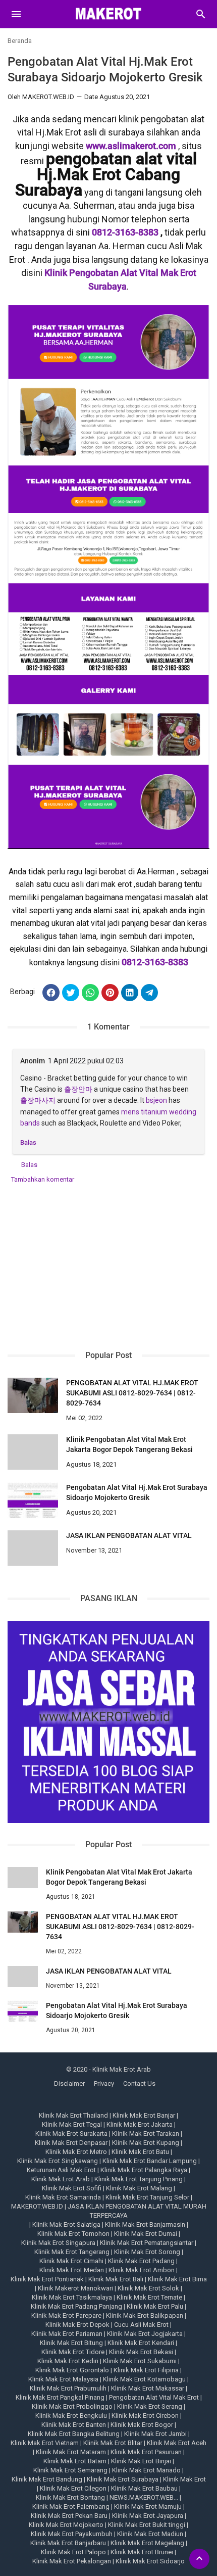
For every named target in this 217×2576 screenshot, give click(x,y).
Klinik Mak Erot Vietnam (45, 2443)
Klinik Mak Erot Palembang (71, 2507)
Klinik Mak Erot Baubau (144, 2488)
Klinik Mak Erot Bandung (47, 2479)
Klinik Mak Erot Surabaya (123, 2479)
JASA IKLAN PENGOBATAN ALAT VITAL (129, 1535)
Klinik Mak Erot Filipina (146, 2370)
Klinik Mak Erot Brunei (142, 2552)
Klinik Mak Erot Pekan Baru (69, 2516)
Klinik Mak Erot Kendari (141, 2343)
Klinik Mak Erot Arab (61, 2179)
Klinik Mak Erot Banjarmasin (145, 2224)
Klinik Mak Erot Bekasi (141, 2352)
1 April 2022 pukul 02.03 (86, 1061)
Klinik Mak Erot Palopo (73, 2552)
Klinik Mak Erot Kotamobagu (144, 2379)
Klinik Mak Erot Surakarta (71, 2134)
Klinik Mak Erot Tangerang (72, 2252)
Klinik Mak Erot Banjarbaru (68, 2543)
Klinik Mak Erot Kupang (146, 2143)
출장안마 (78, 1089)
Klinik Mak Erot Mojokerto (66, 2525)
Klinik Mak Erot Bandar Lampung (150, 2161)
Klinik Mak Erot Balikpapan (145, 2315)
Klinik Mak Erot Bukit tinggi (147, 2525)
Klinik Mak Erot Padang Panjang (76, 2306)
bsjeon (156, 1100)
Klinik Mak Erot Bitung (71, 2343)
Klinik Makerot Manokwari (75, 2288)
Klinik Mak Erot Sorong (147, 2252)
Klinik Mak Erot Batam (75, 2461)
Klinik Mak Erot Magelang (147, 2543)
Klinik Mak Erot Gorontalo (72, 2370)
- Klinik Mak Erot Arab (120, 2069)
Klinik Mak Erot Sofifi (72, 2188)
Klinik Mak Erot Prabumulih (68, 2388)
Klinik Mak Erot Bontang (70, 2497)
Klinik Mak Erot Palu (155, 2306)
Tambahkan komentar (43, 1179)
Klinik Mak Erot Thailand (73, 2115)
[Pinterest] (110, 993)
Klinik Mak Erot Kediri (68, 2361)
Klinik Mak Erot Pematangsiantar (147, 2243)
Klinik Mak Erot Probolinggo (72, 2406)
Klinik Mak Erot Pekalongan (72, 2561)
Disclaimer (69, 2083)
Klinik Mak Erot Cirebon (145, 2416)
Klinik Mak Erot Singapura (58, 2243)
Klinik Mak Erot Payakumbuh (72, 2534)
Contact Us (139, 2083)
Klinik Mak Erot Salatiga (66, 2224)
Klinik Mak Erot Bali (116, 2279)
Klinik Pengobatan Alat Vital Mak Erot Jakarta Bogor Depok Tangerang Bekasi (129, 1444)
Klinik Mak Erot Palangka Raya (144, 2170)
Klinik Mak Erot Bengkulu (71, 2416)
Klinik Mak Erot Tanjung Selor (147, 2197)
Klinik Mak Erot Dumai (146, 2234)
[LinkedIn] (130, 993)
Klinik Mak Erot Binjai (141, 2461)
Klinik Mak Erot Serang (150, 2406)
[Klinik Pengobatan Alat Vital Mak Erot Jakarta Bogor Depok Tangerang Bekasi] (33, 1452)
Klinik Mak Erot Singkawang (58, 2161)
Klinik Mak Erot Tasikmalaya (72, 2297)
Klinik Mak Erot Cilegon (73, 2488)
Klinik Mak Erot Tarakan (146, 2134)
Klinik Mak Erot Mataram (71, 2452)
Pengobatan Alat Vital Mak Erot (154, 2397)
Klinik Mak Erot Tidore (73, 2352)
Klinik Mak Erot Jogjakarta (145, 2334)
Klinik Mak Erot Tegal (72, 2124)
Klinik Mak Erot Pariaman (67, 2334)
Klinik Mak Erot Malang (139, 2188)
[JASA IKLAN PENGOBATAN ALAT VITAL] (33, 1548)
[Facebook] (51, 993)
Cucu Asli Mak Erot (141, 2325)
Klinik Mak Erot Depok (77, 2325)
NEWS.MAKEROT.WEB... (144, 2497)
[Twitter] (71, 993)
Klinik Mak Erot (184, 2479)
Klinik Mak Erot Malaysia (63, 2379)
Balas (28, 1142)
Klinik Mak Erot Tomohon (73, 2234)
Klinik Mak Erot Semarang (70, 2470)
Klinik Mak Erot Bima (177, 2279)
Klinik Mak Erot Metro (76, 2152)
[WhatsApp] (90, 993)
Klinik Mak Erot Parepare (66, 2315)
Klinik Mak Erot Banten (74, 2425)
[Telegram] (149, 993)
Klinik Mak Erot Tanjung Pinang (139, 2179)
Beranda (20, 41)
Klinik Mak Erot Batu (140, 2152)
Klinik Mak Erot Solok (148, 2288)
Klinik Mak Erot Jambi (155, 2434)
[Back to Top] (199, 2559)
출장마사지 (38, 1100)
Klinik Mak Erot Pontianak (47, 2279)
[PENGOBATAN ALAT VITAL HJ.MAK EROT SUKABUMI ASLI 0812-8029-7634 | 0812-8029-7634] (33, 1395)
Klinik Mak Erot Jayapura (148, 2516)
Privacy (104, 2083)
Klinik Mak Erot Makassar (148, 2388)
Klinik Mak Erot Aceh (177, 2443)
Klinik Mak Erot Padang (141, 2261)
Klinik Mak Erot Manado (146, 2470)
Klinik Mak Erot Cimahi (71, 2261)
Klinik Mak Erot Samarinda (63, 2197)
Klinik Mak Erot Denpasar (71, 2143)
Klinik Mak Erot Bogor (142, 2425)
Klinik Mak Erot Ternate (149, 2297)
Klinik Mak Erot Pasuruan (146, 2452)
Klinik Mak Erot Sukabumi (140, 2361)
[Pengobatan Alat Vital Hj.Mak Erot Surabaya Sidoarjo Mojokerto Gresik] (33, 1500)
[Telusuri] (201, 18)
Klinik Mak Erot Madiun (150, 2534)
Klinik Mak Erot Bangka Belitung (74, 2434)
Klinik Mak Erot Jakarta (140, 2124)
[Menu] (16, 14)
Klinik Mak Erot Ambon (142, 2270)
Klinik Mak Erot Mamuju (148, 2507)
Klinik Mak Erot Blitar (113, 2443)
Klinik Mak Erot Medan (72, 2270)
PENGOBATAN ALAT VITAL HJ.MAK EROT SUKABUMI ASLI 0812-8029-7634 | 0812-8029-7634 (132, 1393)
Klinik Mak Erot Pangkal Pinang (60, 2397)
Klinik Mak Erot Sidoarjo (150, 2561)
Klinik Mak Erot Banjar (144, 2115)
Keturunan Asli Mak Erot (61, 2170)
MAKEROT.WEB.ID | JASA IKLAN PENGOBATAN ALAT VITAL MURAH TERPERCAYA (109, 2211)
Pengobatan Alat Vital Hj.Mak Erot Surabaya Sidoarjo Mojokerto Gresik (137, 1492)
